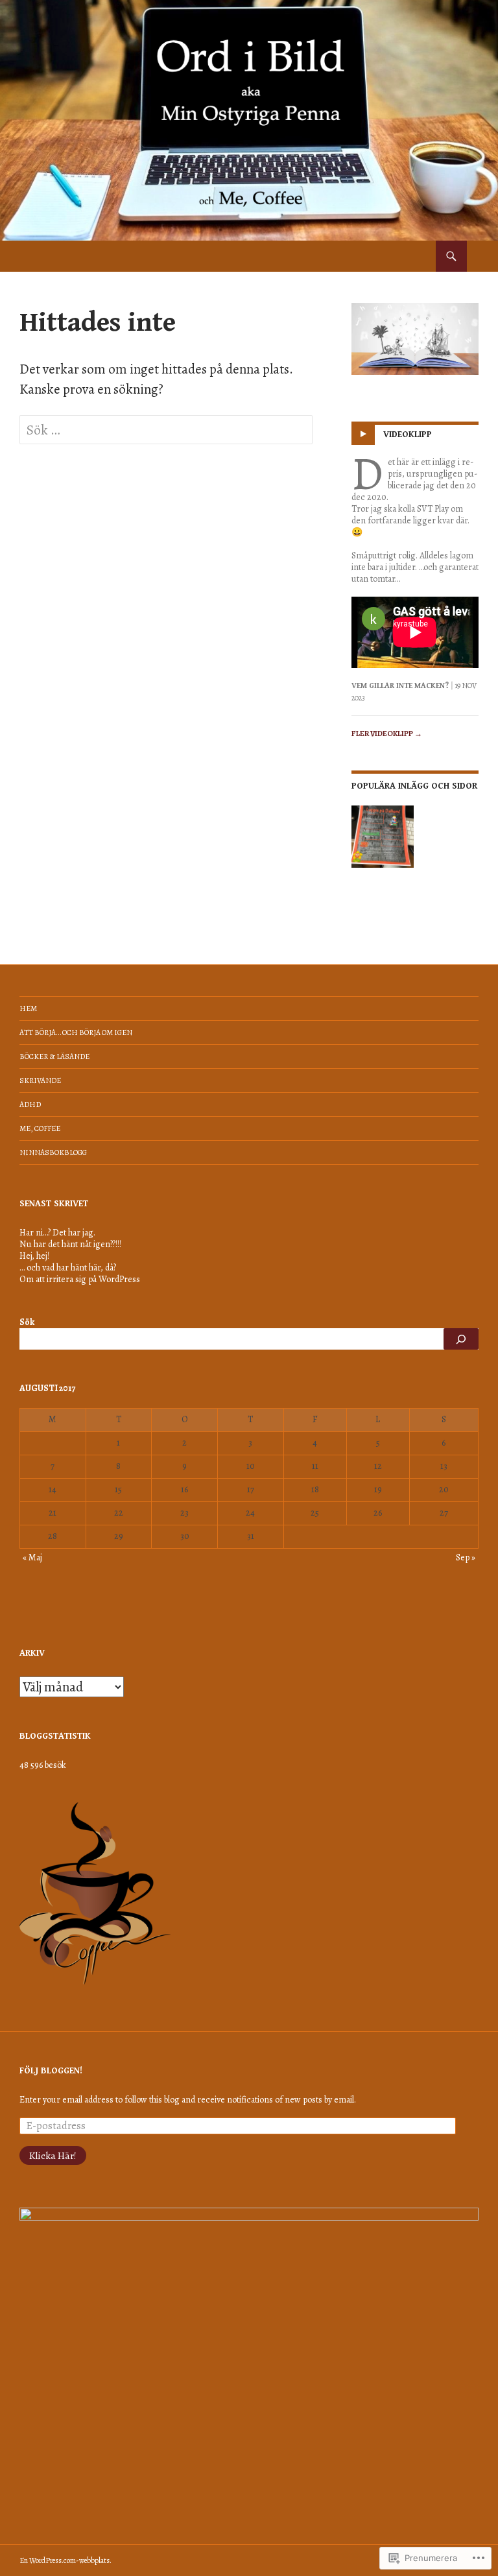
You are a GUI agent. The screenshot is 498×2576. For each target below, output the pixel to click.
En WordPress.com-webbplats (65, 2560)
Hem (28, 1008)
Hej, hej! (34, 1256)
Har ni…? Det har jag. (57, 1233)
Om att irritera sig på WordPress (80, 1279)
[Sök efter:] (166, 430)
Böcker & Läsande (54, 1056)
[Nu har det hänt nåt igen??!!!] (383, 837)
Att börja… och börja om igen (76, 1032)
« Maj (32, 1557)
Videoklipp (408, 435)
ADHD (30, 1104)
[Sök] (461, 1339)
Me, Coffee (40, 1128)
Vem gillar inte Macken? (400, 686)
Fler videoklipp (387, 733)
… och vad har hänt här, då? (68, 1268)
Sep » (466, 1557)
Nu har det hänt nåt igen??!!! (70, 1244)
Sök (27, 1322)
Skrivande (40, 1080)
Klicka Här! (53, 2155)
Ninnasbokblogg (53, 1152)
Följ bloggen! (51, 2071)
